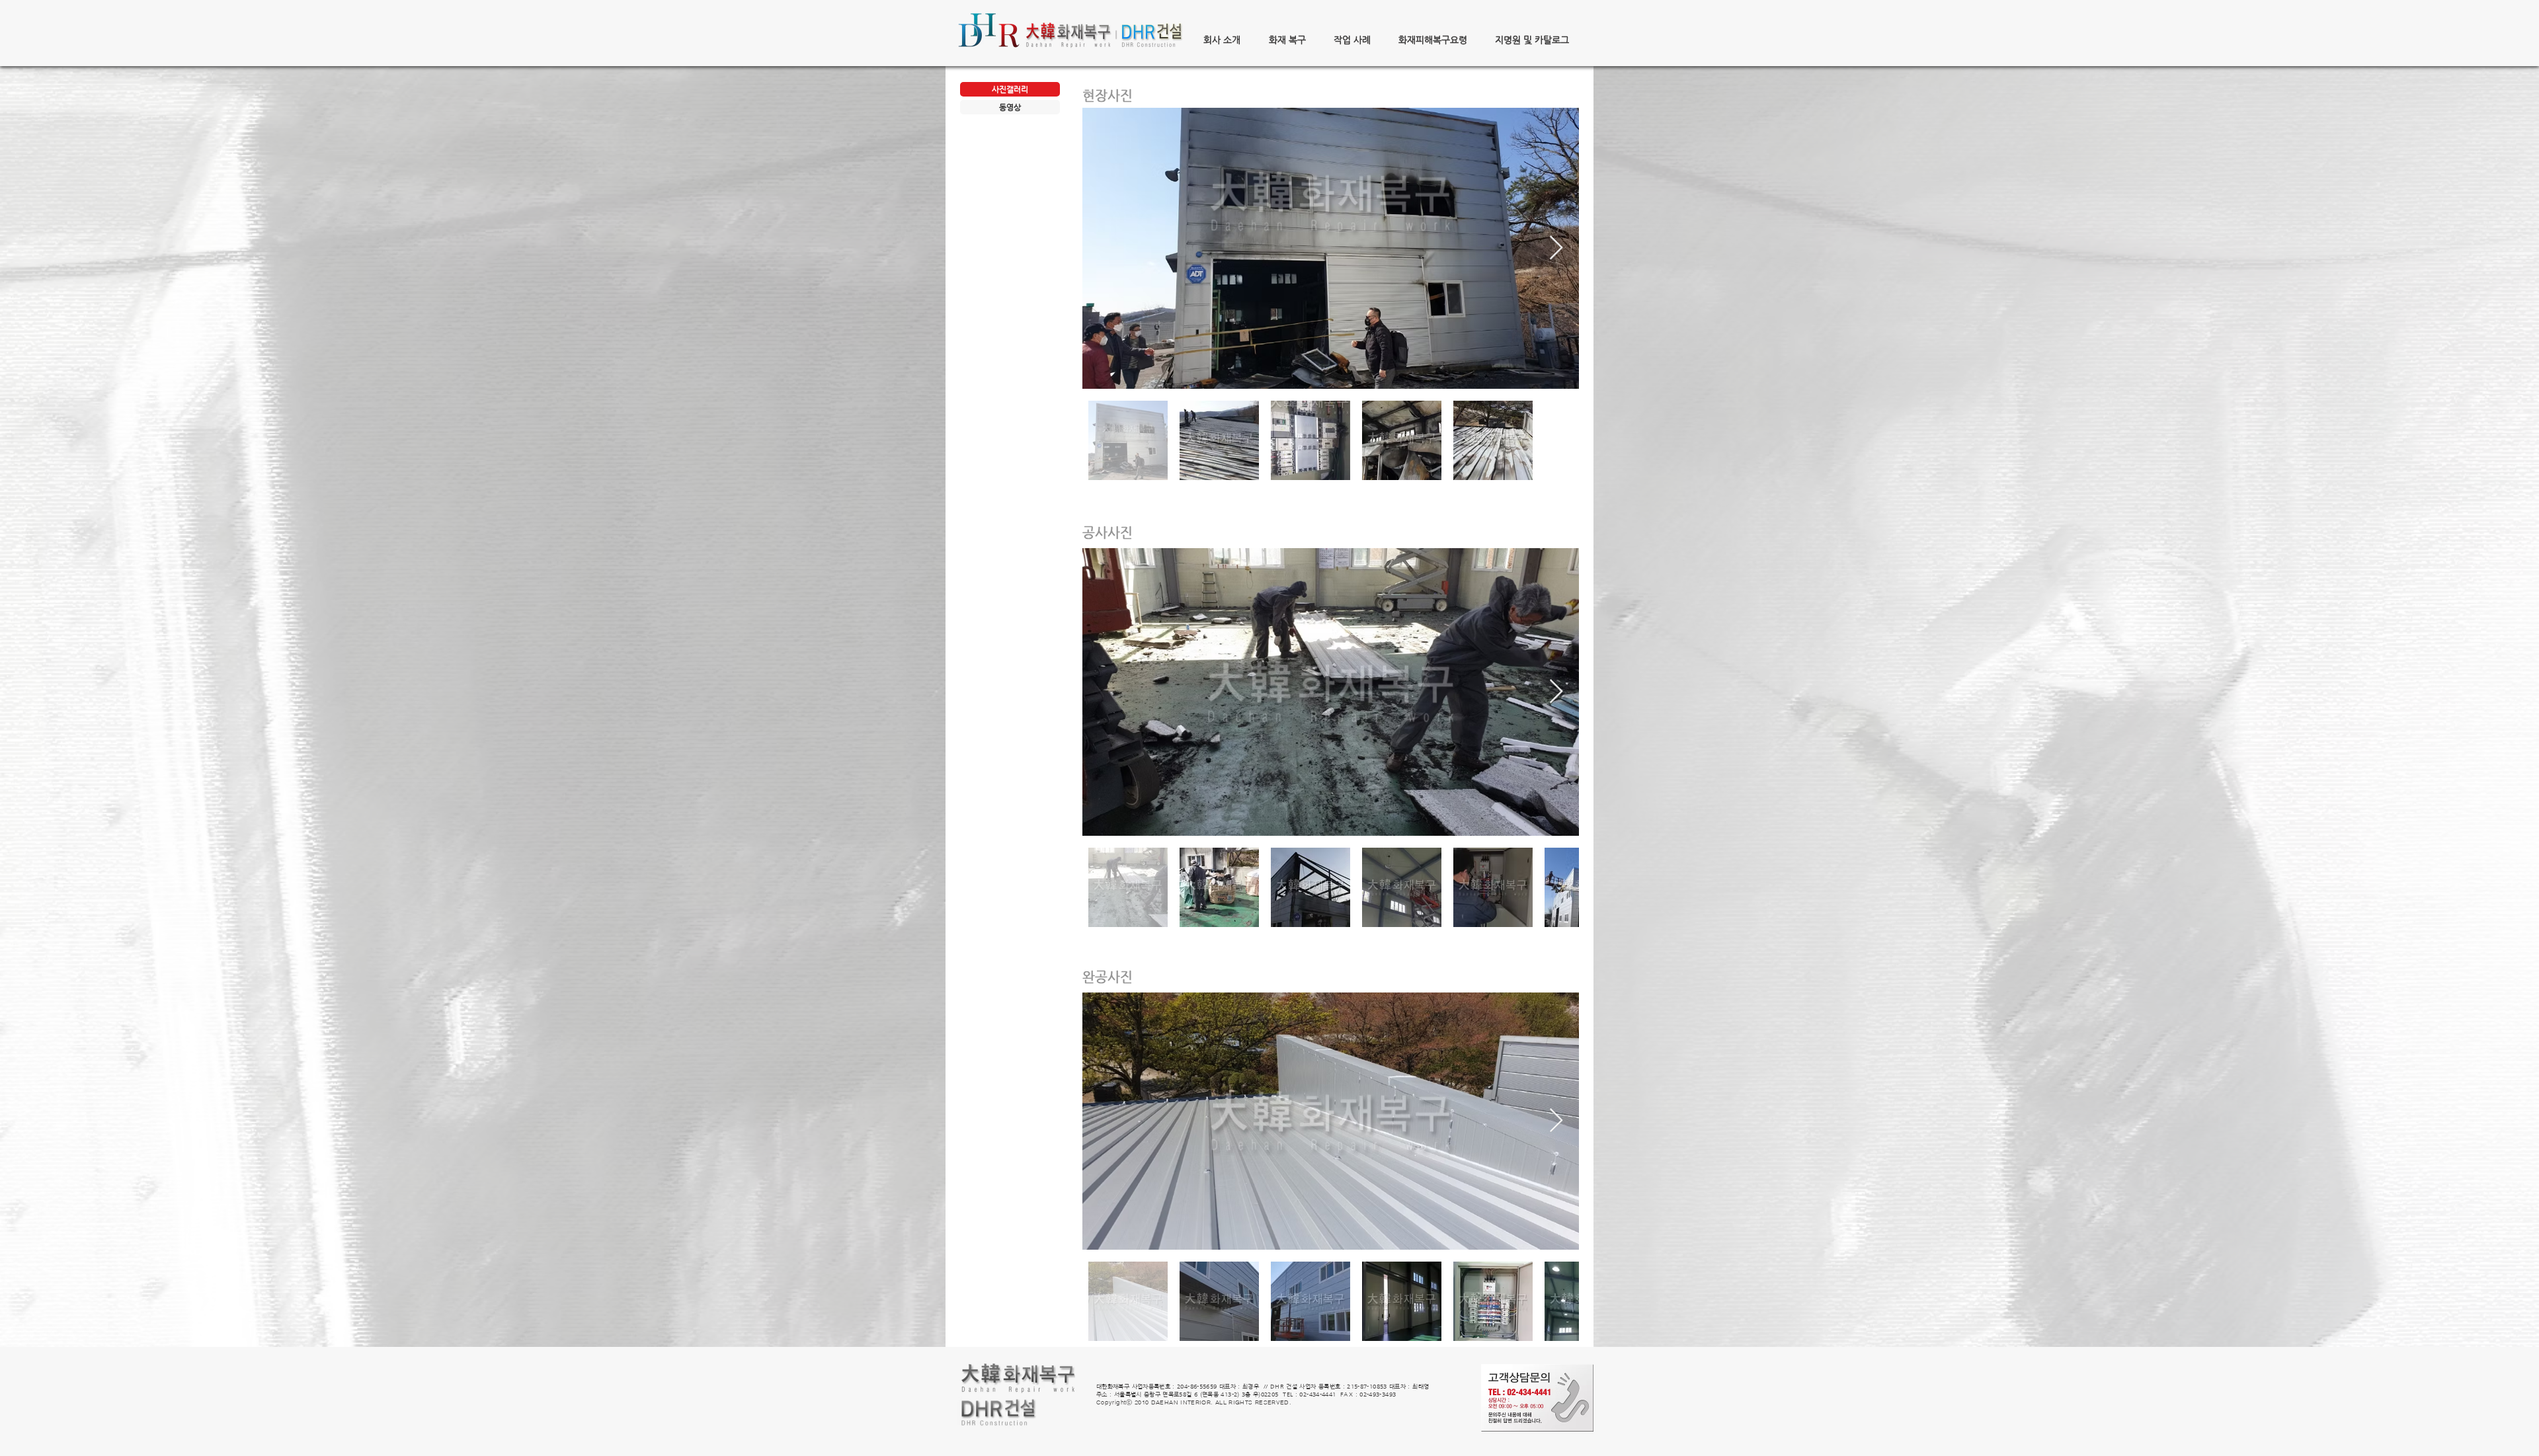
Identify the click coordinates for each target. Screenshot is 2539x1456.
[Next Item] (1556, 248)
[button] (1222, 40)
